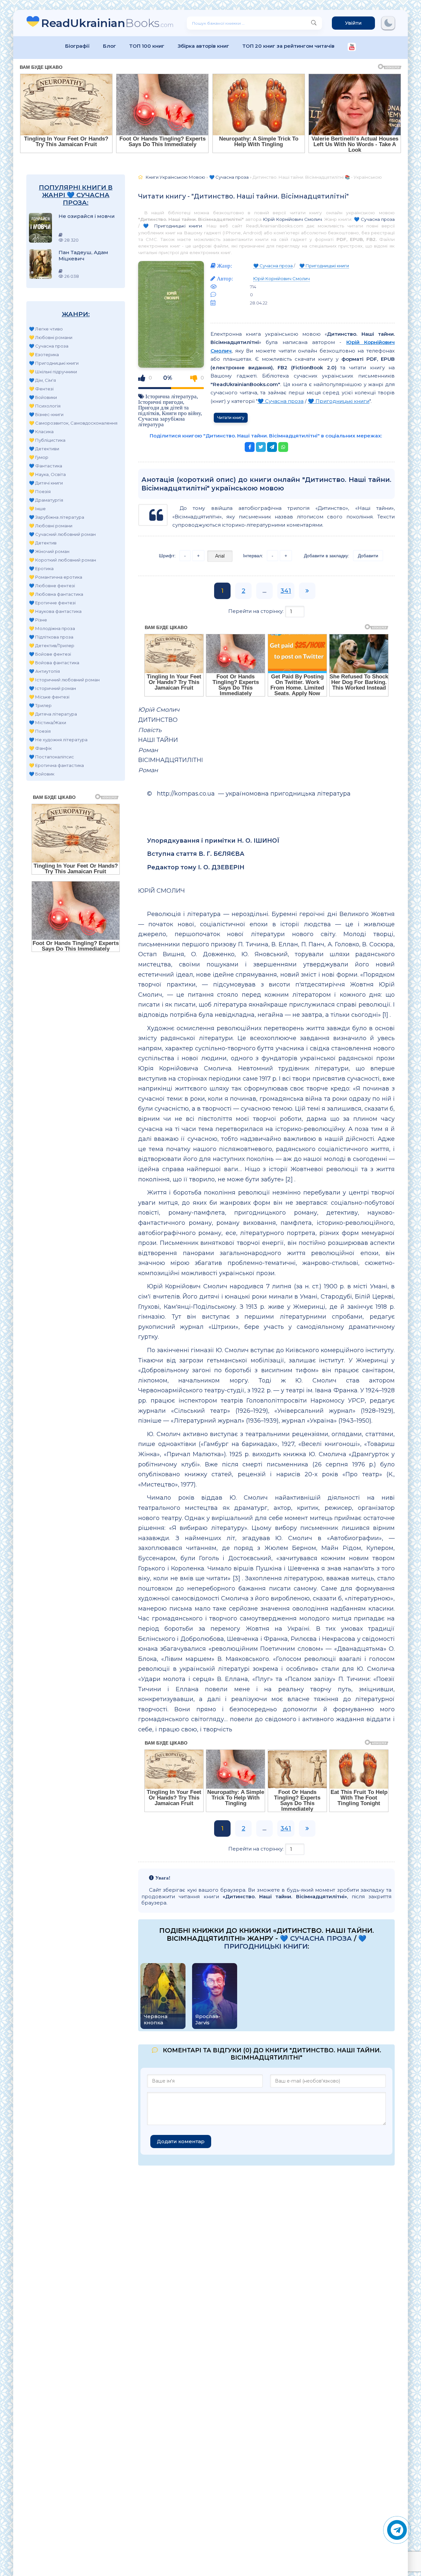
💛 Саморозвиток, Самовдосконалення (73, 423)
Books (107, 23)
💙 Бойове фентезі (50, 654)
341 (286, 591)
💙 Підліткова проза (51, 637)
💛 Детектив (43, 543)
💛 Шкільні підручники (53, 372)
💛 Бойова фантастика (54, 663)
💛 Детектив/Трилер (52, 645)
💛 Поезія (40, 491)
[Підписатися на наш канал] (352, 48)
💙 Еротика (41, 568)
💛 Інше (37, 509)
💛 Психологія (45, 406)
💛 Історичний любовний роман (64, 680)
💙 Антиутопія (44, 671)
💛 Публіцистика (47, 440)
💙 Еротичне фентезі (52, 603)
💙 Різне (38, 620)
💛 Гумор (39, 457)
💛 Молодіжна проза (52, 628)
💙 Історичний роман (52, 688)
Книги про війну (181, 413)
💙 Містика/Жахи (48, 723)
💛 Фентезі (41, 389)
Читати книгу (231, 418)
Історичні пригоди (161, 402)
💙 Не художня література (58, 740)
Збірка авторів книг (203, 46)
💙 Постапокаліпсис (51, 757)
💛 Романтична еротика (56, 577)
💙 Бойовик (42, 774)
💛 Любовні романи (51, 337)
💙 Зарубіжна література (57, 517)
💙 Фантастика (46, 466)
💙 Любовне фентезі (52, 586)
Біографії (77, 46)
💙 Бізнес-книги (46, 414)
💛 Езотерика (44, 355)
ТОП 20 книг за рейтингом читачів (288, 46)
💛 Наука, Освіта (47, 474)
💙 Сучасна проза (49, 346)
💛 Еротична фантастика (56, 765)
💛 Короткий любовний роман (62, 560)
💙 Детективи (44, 449)
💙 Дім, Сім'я (42, 380)
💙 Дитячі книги (46, 483)
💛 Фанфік (40, 748)
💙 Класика (41, 432)
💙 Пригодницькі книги (54, 363)
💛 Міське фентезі (49, 697)
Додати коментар (181, 2141)
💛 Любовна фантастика (56, 594)
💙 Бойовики (43, 397)
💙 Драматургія (46, 500)
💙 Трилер (40, 705)
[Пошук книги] (314, 23)
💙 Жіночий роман (49, 551)
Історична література (171, 396)
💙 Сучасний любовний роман (62, 534)
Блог (110, 46)
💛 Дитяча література (53, 714)
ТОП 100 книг (147, 46)
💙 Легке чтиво (46, 329)
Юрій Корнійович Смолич (292, 219)
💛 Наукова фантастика (55, 611)
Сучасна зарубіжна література (161, 421)
